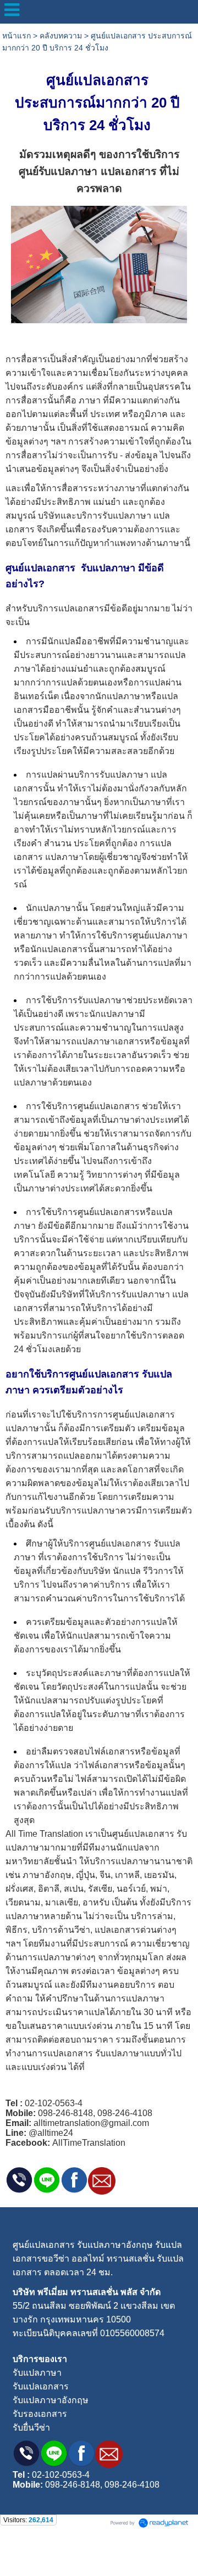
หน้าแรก (16, 36)
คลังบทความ (61, 36)
